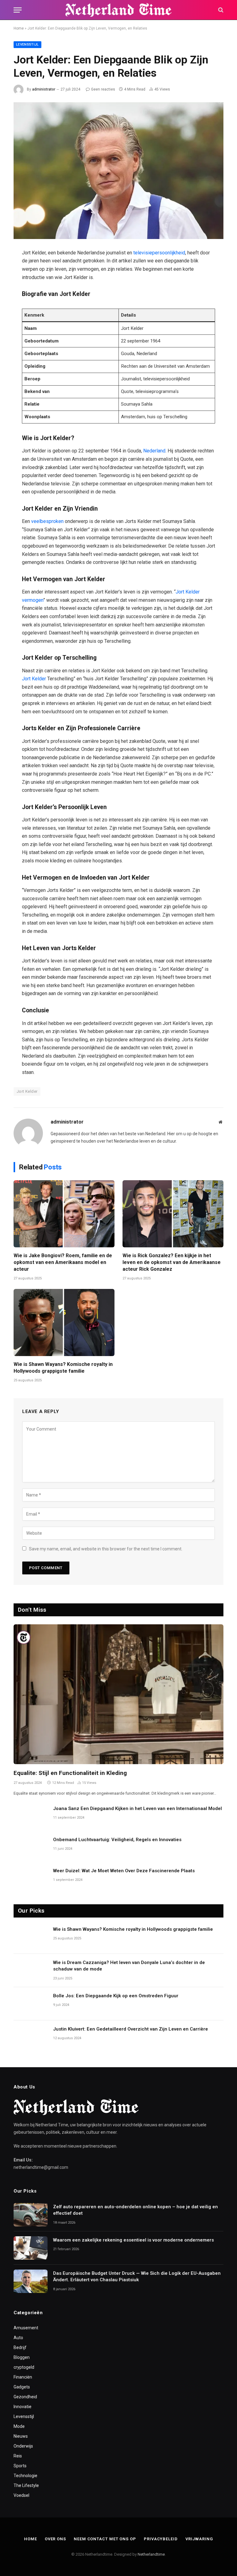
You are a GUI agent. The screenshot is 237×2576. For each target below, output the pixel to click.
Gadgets (22, 2387)
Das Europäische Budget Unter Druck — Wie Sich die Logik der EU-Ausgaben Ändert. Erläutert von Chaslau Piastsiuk (137, 2276)
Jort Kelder (35, 679)
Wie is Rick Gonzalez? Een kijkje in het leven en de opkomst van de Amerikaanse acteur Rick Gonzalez (172, 1262)
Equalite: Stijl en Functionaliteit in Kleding (70, 1773)
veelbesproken (48, 521)
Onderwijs (23, 2446)
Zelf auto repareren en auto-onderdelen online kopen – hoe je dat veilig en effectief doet (135, 2210)
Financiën (23, 2377)
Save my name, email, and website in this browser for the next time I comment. (106, 1549)
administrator (44, 89)
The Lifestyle (26, 2485)
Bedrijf (20, 2347)
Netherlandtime (151, 2554)
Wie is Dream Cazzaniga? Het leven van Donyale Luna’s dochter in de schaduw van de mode (129, 1966)
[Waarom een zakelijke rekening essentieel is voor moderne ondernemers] (31, 2248)
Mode (19, 2426)
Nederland (154, 451)
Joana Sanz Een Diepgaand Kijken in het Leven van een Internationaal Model (137, 1808)
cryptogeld (24, 2367)
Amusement (26, 2328)
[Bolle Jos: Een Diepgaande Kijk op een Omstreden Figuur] (31, 2004)
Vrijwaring (199, 2539)
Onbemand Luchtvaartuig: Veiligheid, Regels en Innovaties (117, 1840)
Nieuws (21, 2436)
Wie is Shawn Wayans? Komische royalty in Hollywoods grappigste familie (63, 1368)
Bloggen (22, 2357)
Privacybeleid (161, 2539)
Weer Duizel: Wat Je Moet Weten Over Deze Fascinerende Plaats (124, 1871)
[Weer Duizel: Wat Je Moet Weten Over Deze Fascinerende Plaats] (31, 1879)
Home (19, 28)
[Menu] (18, 10)
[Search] (220, 10)
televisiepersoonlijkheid (159, 253)
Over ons (55, 2539)
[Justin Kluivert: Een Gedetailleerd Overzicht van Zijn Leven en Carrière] (31, 2037)
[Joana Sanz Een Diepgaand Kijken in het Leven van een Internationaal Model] (31, 1817)
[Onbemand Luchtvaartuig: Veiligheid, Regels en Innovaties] (31, 1848)
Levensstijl (27, 45)
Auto (18, 2338)
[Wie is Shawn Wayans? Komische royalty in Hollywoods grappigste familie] (64, 1322)
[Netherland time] (118, 10)
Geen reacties (103, 89)
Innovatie (23, 2407)
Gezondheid (25, 2397)
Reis (18, 2456)
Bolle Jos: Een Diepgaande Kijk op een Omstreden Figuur (116, 1996)
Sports (20, 2466)
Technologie (25, 2476)
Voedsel (21, 2495)
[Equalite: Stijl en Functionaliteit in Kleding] (118, 1694)
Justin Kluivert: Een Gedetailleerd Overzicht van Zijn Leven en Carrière (131, 2029)
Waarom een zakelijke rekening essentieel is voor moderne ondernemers (133, 2240)
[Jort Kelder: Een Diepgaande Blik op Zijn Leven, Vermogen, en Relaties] (118, 171)
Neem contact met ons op (105, 2539)
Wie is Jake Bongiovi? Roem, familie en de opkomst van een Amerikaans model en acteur (63, 1262)
